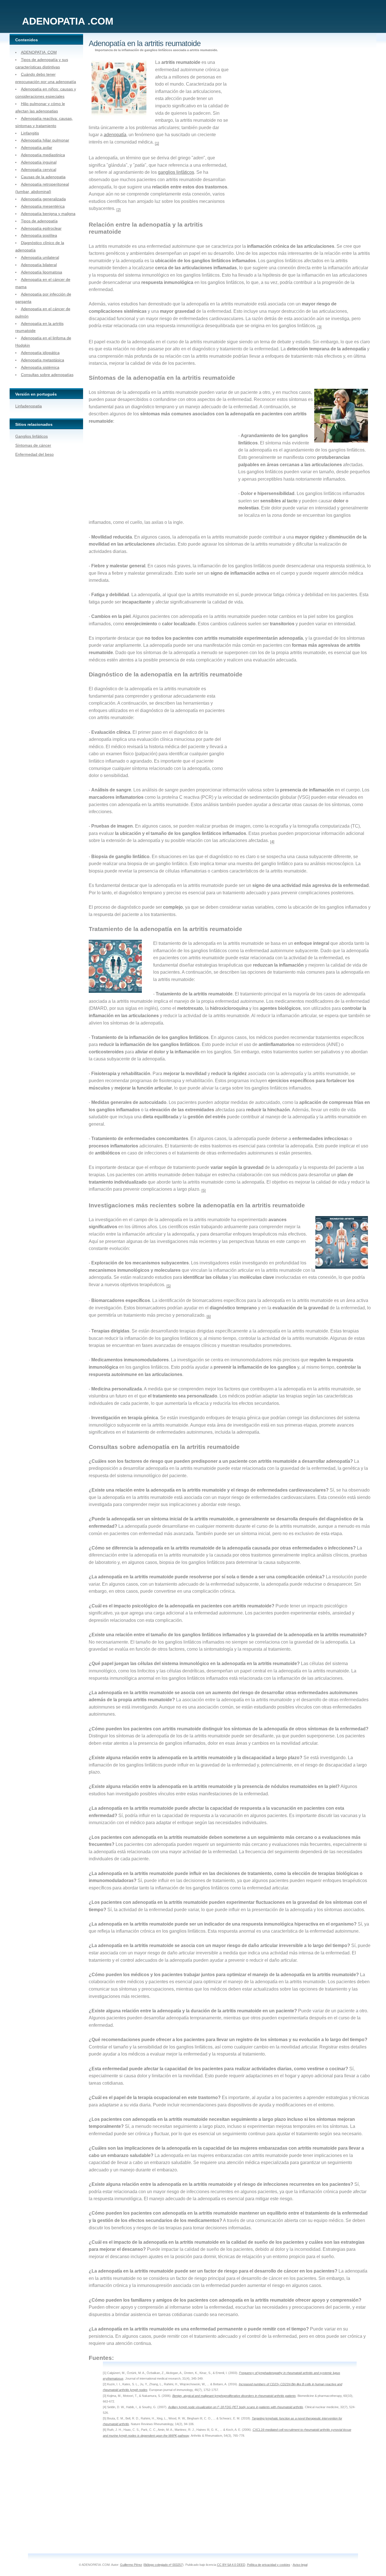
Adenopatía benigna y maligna (48, 214)
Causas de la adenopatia (43, 177)
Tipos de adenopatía (39, 221)
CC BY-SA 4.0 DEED (231, 2565)
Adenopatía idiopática (40, 353)
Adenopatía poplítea (39, 235)
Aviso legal (300, 2565)
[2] (119, 210)
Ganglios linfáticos (32, 436)
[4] (272, 842)
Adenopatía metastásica (43, 360)
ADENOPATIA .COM (39, 52)
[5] (204, 1191)
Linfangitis (30, 133)
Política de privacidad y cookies (269, 2565)
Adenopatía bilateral (39, 265)
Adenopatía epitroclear (41, 228)
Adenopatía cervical (39, 170)
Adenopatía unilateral (40, 257)
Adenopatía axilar (37, 147)
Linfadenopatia (29, 406)
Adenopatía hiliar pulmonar (45, 140)
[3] (319, 327)
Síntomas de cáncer (33, 445)
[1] (157, 143)
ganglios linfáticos (176, 172)
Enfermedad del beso (34, 454)
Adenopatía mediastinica (43, 155)
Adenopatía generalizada (43, 199)
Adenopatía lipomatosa (42, 272)
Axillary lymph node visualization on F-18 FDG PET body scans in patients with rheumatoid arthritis (236, 2407)
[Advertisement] (275, 146)
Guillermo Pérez (131, 2565)
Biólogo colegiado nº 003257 (163, 2565)
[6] (209, 1317)
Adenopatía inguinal (39, 162)
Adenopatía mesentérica (43, 206)
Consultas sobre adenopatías (47, 375)
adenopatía (115, 135)
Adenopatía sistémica (40, 367)
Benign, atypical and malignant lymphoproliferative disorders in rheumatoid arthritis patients (234, 2396)
